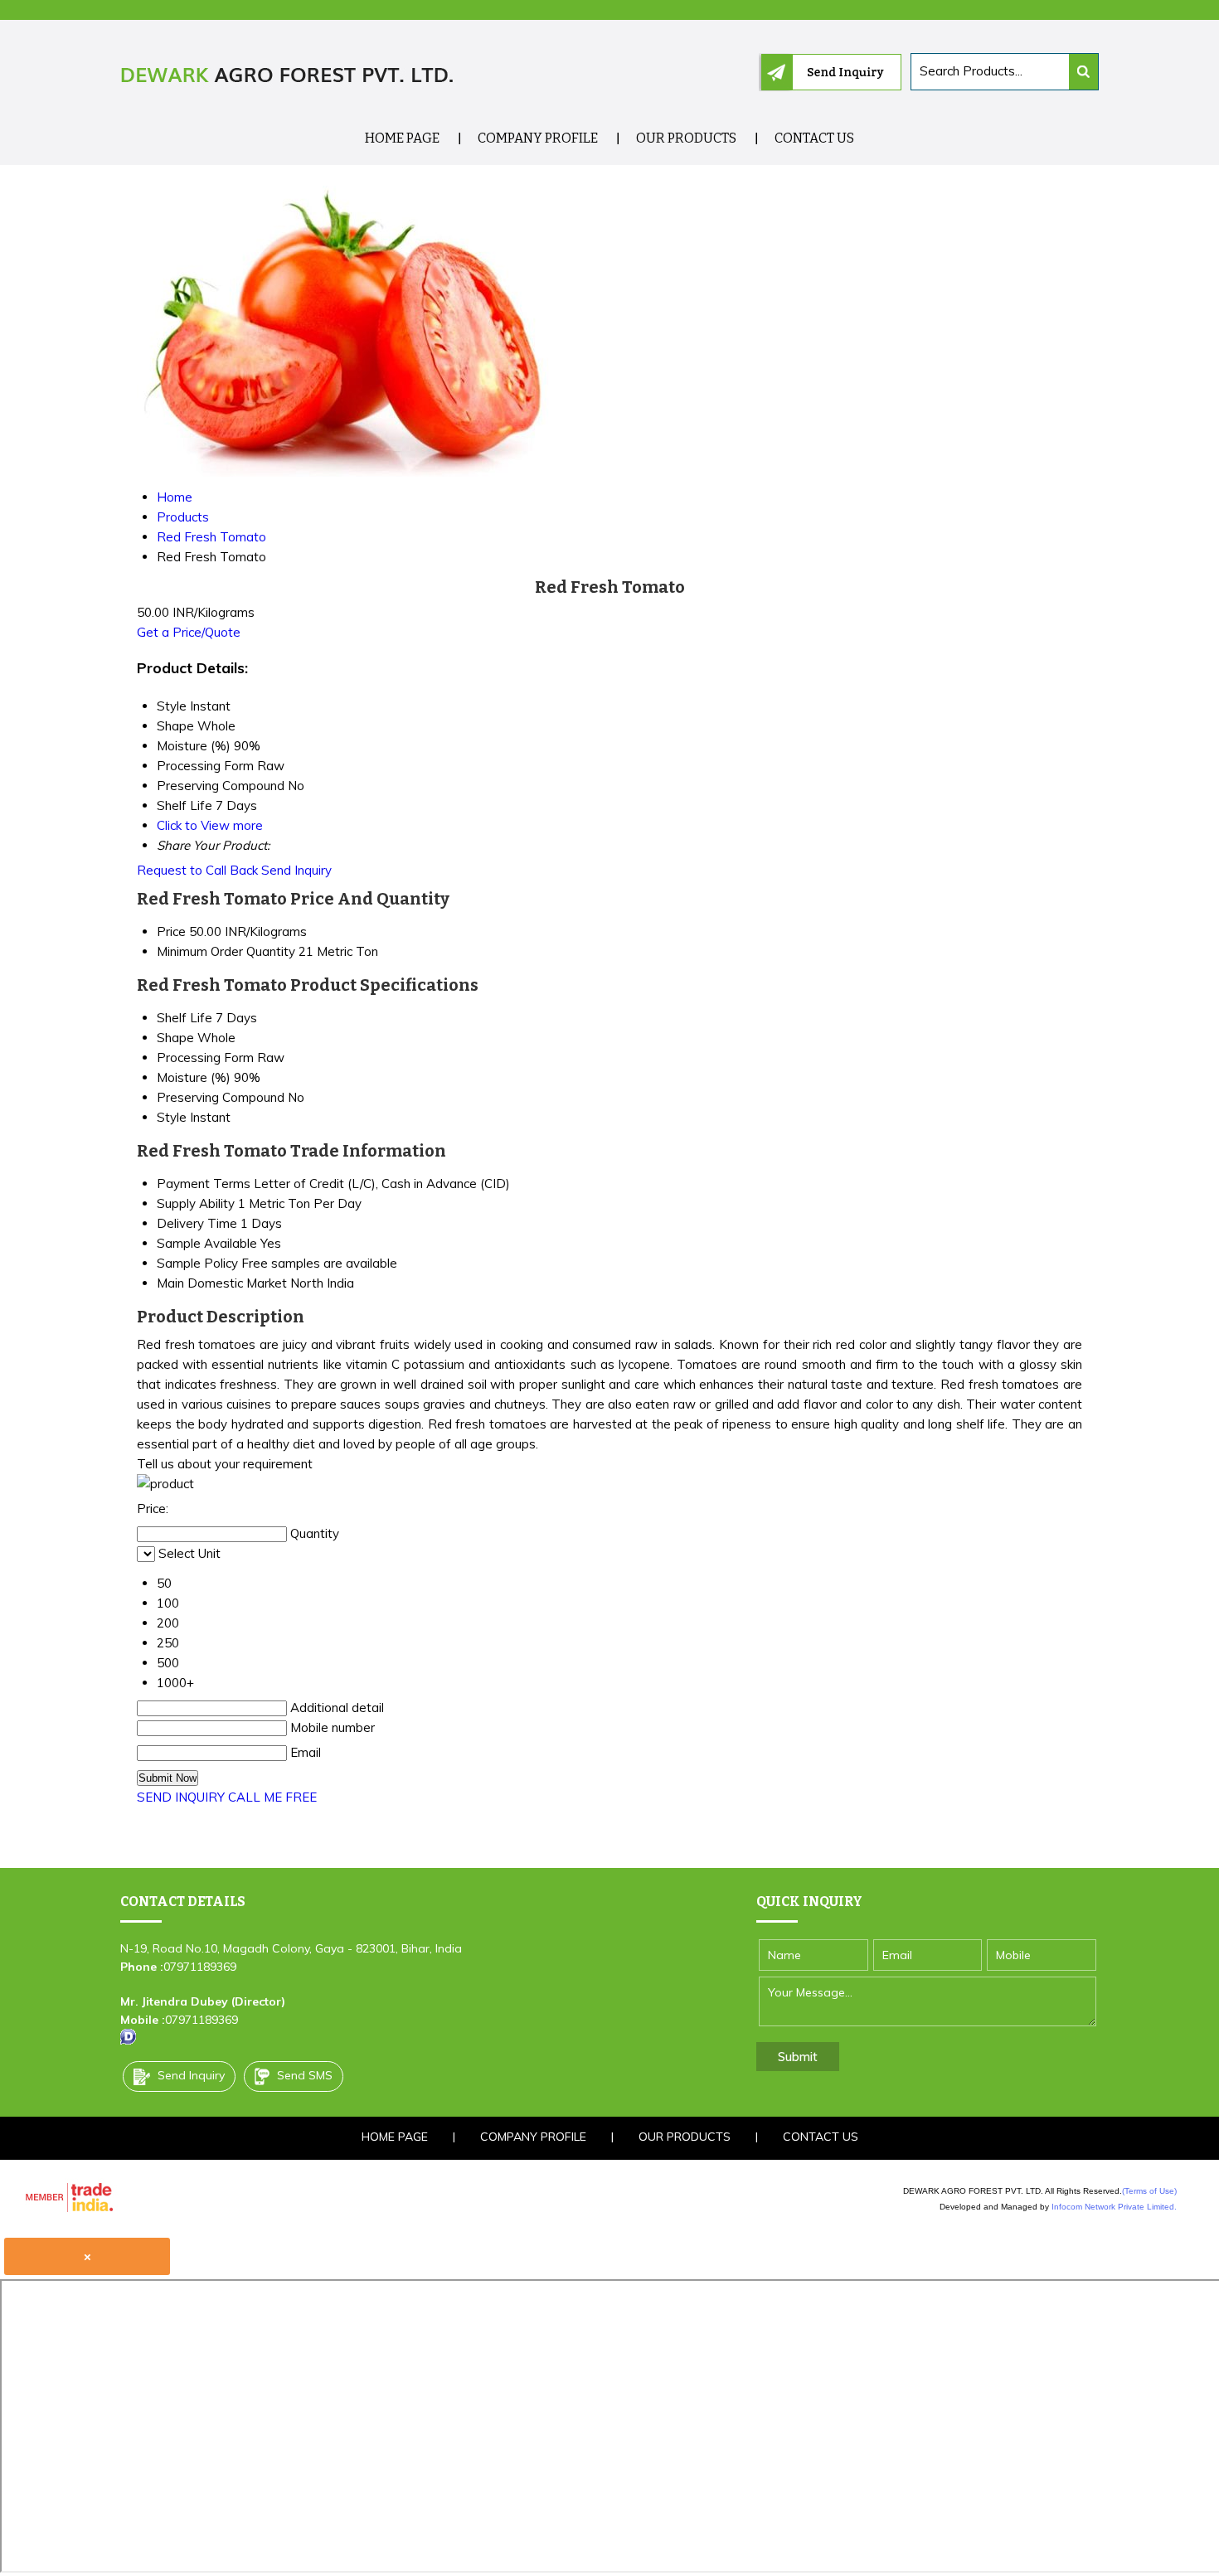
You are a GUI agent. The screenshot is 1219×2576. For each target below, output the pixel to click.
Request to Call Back (197, 870)
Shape (175, 1038)
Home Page (402, 138)
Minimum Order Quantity (226, 951)
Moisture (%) (194, 1077)
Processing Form (205, 1058)
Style (172, 1117)
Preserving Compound (221, 1097)
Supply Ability (196, 1203)
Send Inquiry (296, 870)
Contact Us (814, 138)
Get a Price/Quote (189, 632)
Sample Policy (197, 1263)
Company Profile (538, 138)
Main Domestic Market (222, 1283)
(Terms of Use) (1149, 2191)
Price (171, 931)
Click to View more (210, 825)
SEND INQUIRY (181, 1797)
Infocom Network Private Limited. (1114, 2207)
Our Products (686, 138)
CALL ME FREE (272, 1797)
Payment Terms (204, 1184)
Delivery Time (197, 1223)
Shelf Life (185, 1018)
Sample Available (207, 1243)
